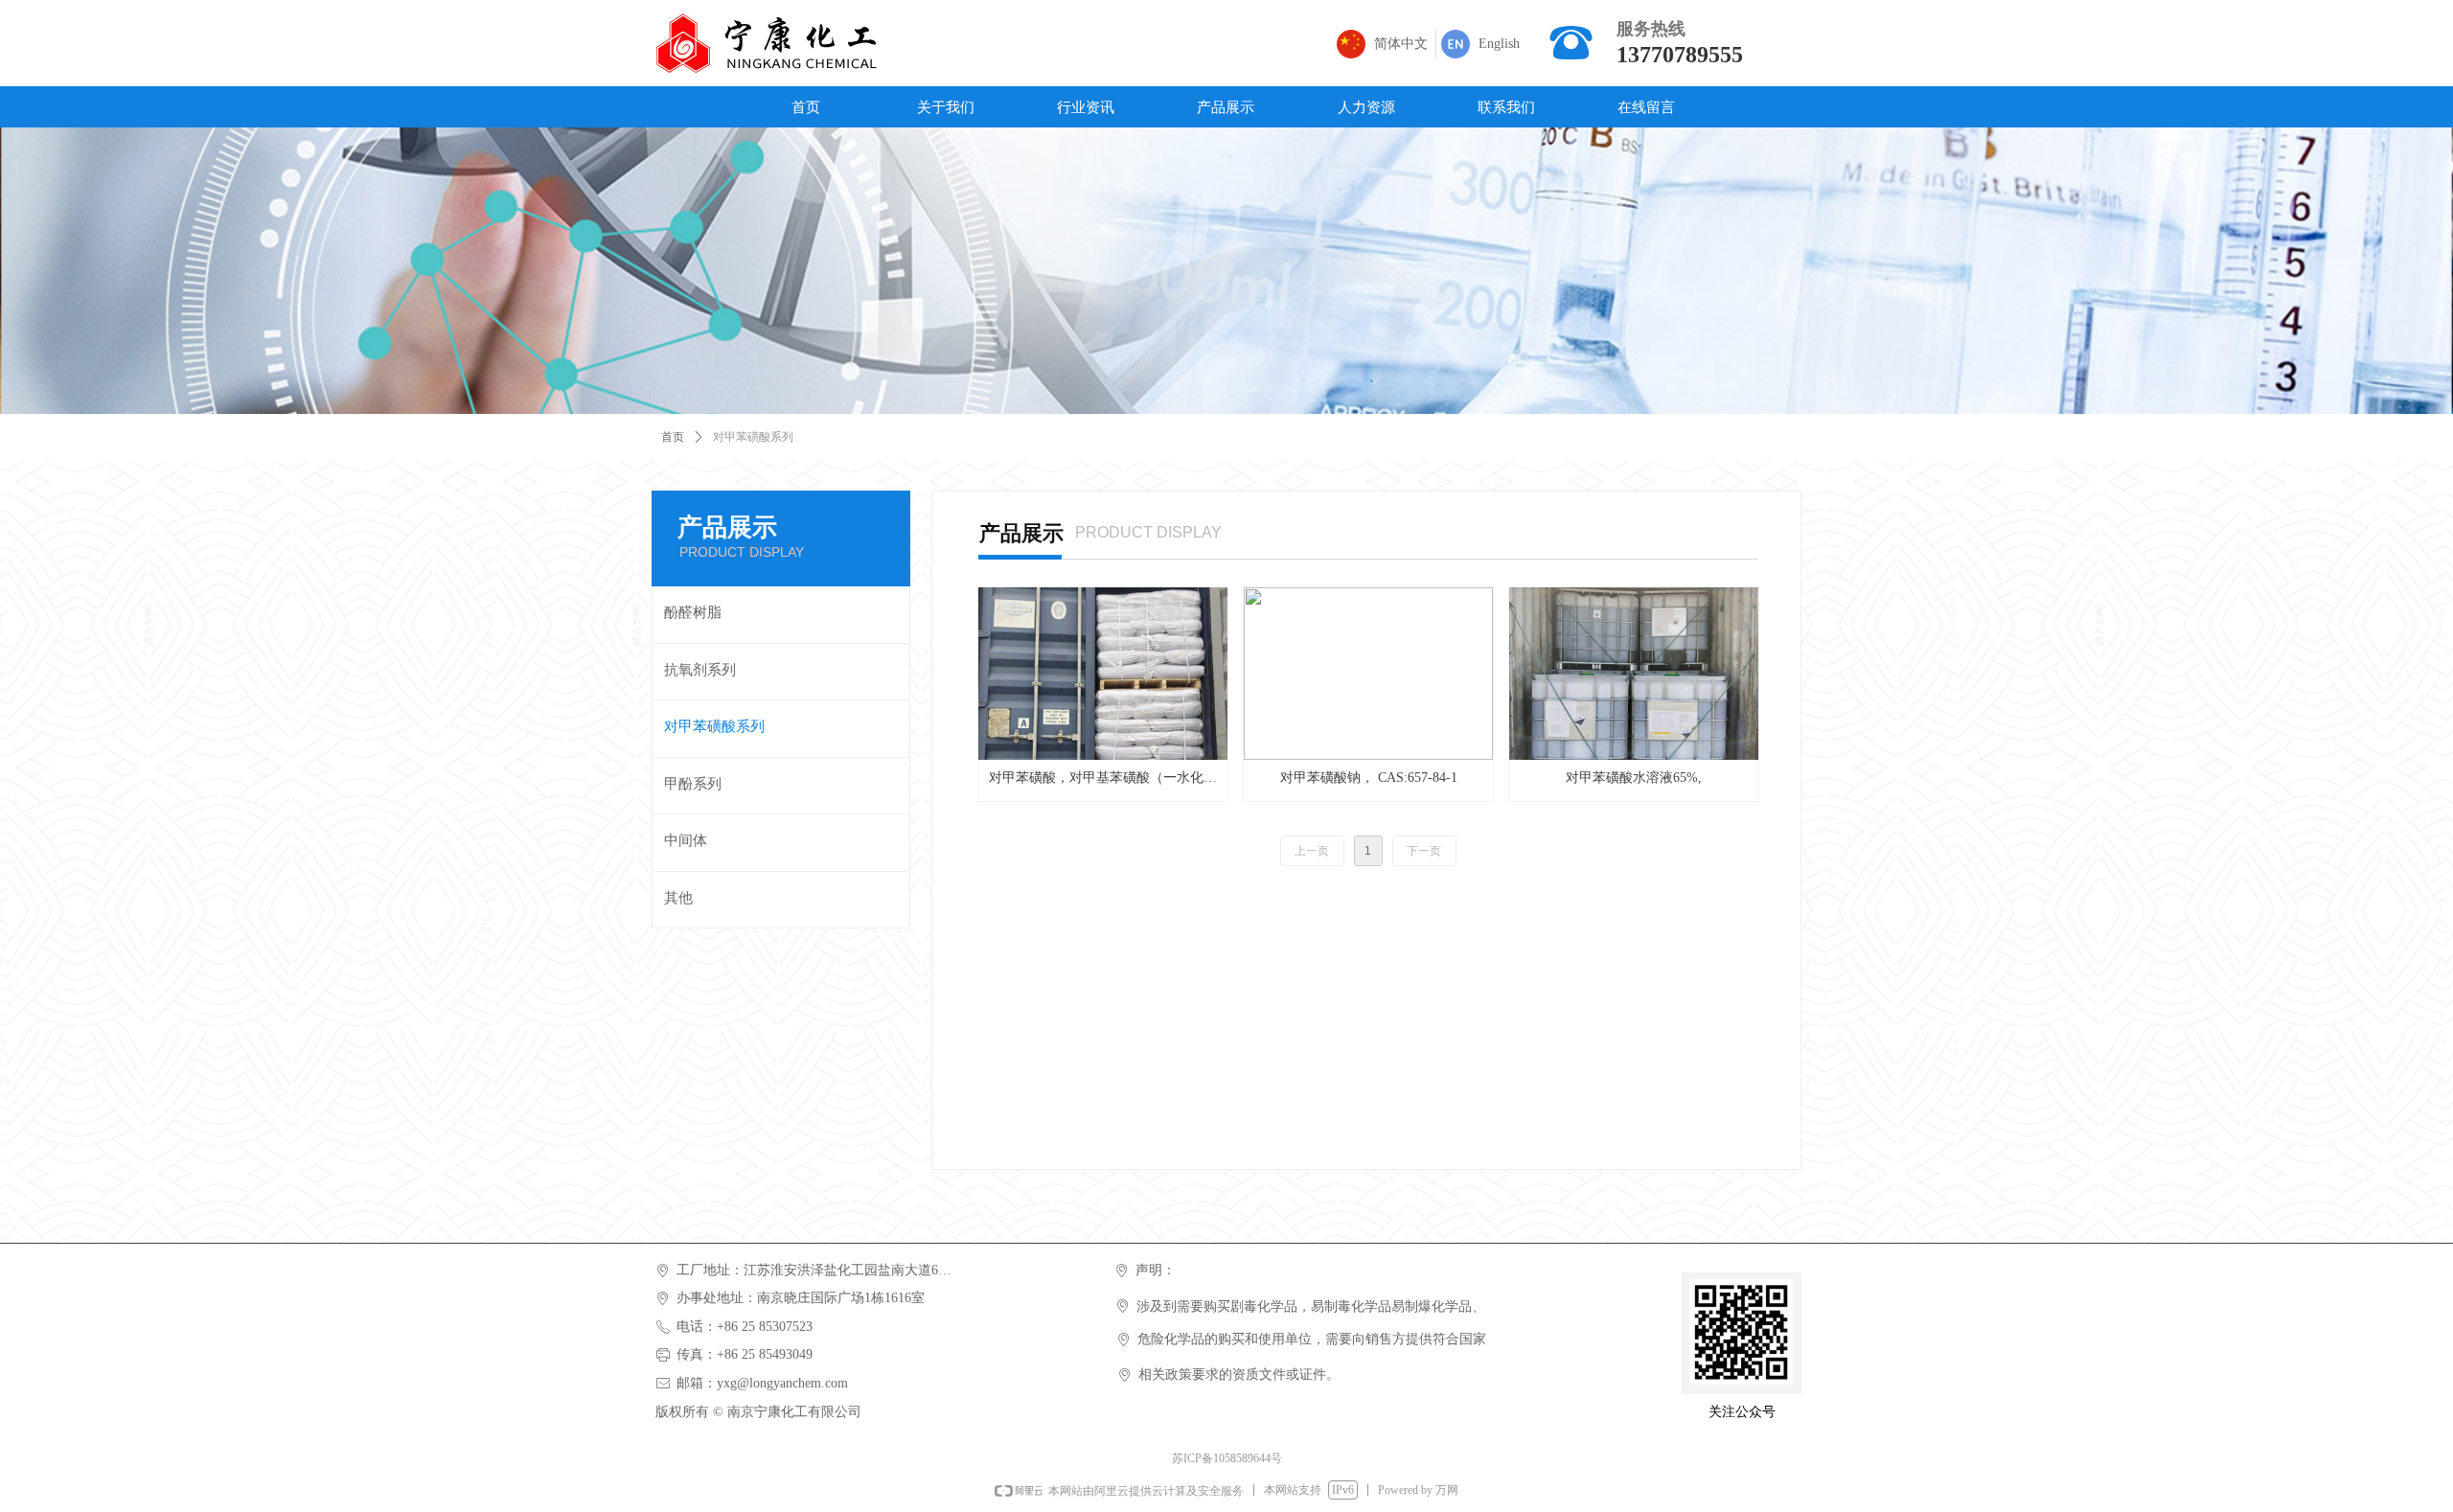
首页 (673, 437)
